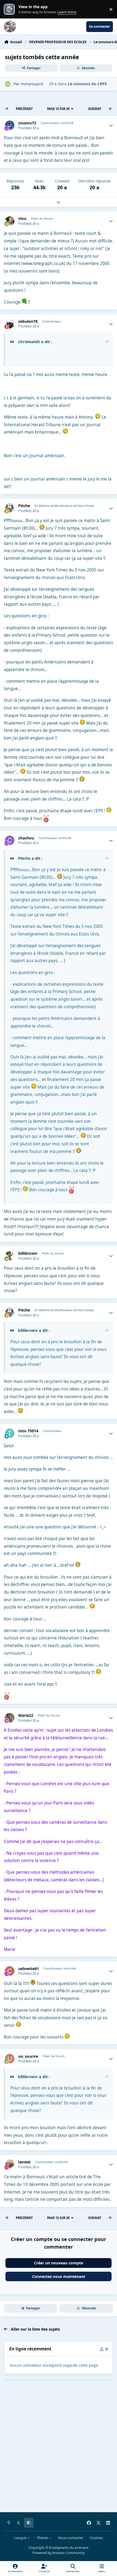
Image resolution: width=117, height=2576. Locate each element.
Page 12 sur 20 (58, 109)
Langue (21, 2538)
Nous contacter (71, 2538)
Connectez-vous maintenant (59, 2276)
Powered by (59, 2553)
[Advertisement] (59, 2450)
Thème (43, 2538)
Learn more (10, 9)
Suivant (95, 109)
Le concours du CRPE (87, 84)
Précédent (24, 109)
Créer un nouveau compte (59, 2263)
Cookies (96, 2538)
